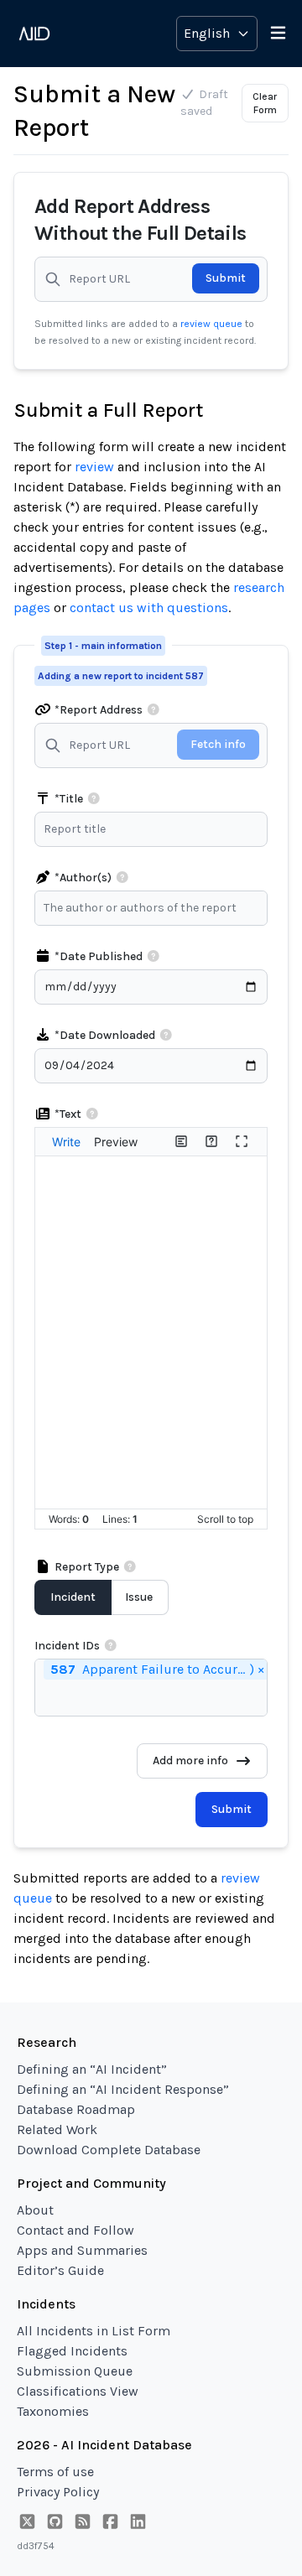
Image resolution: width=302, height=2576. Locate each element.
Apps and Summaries (82, 2250)
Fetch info (218, 744)
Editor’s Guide (60, 2270)
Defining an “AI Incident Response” (123, 2089)
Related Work (57, 2129)
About (35, 2210)
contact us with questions (149, 608)
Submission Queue (75, 2371)
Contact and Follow (75, 2230)
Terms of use (55, 2472)
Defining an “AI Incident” (92, 2069)
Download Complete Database (109, 2150)
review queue (213, 324)
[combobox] (155, 908)
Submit (226, 278)
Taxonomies (53, 2411)
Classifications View (78, 2391)
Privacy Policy (58, 2492)
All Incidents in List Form (94, 2331)
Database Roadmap (76, 2109)
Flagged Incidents (72, 2351)
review (94, 467)
